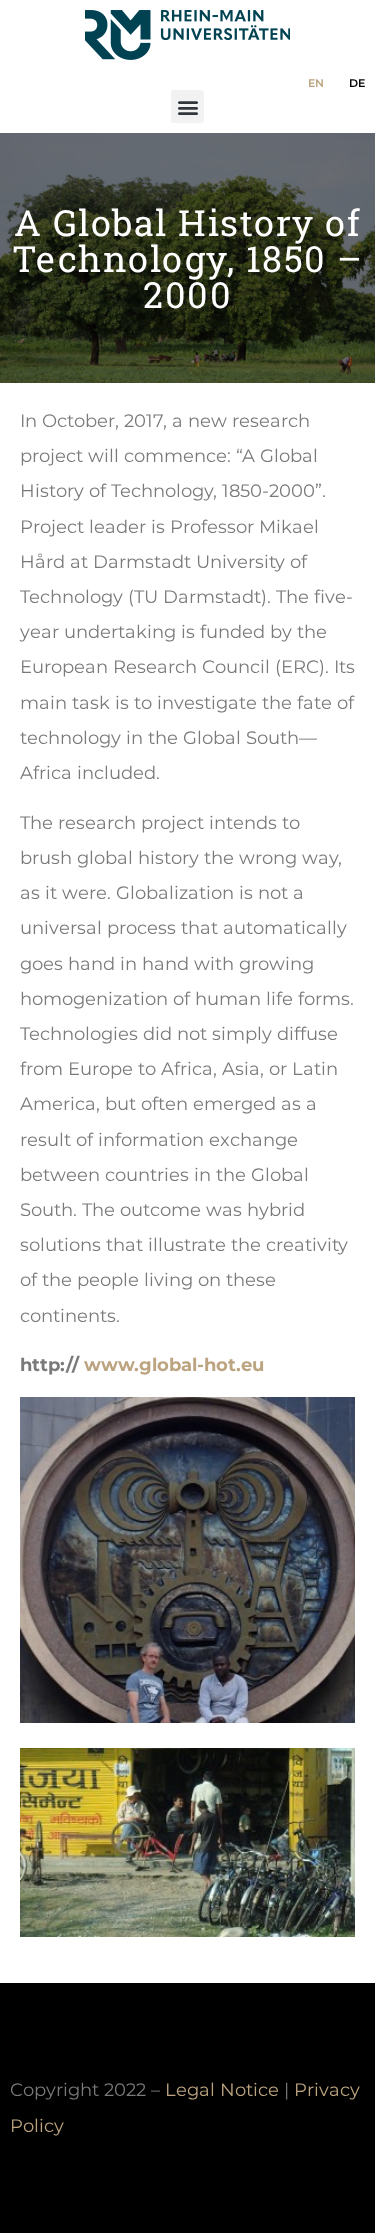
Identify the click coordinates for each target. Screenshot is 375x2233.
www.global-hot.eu (174, 1364)
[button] (187, 106)
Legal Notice (222, 2089)
